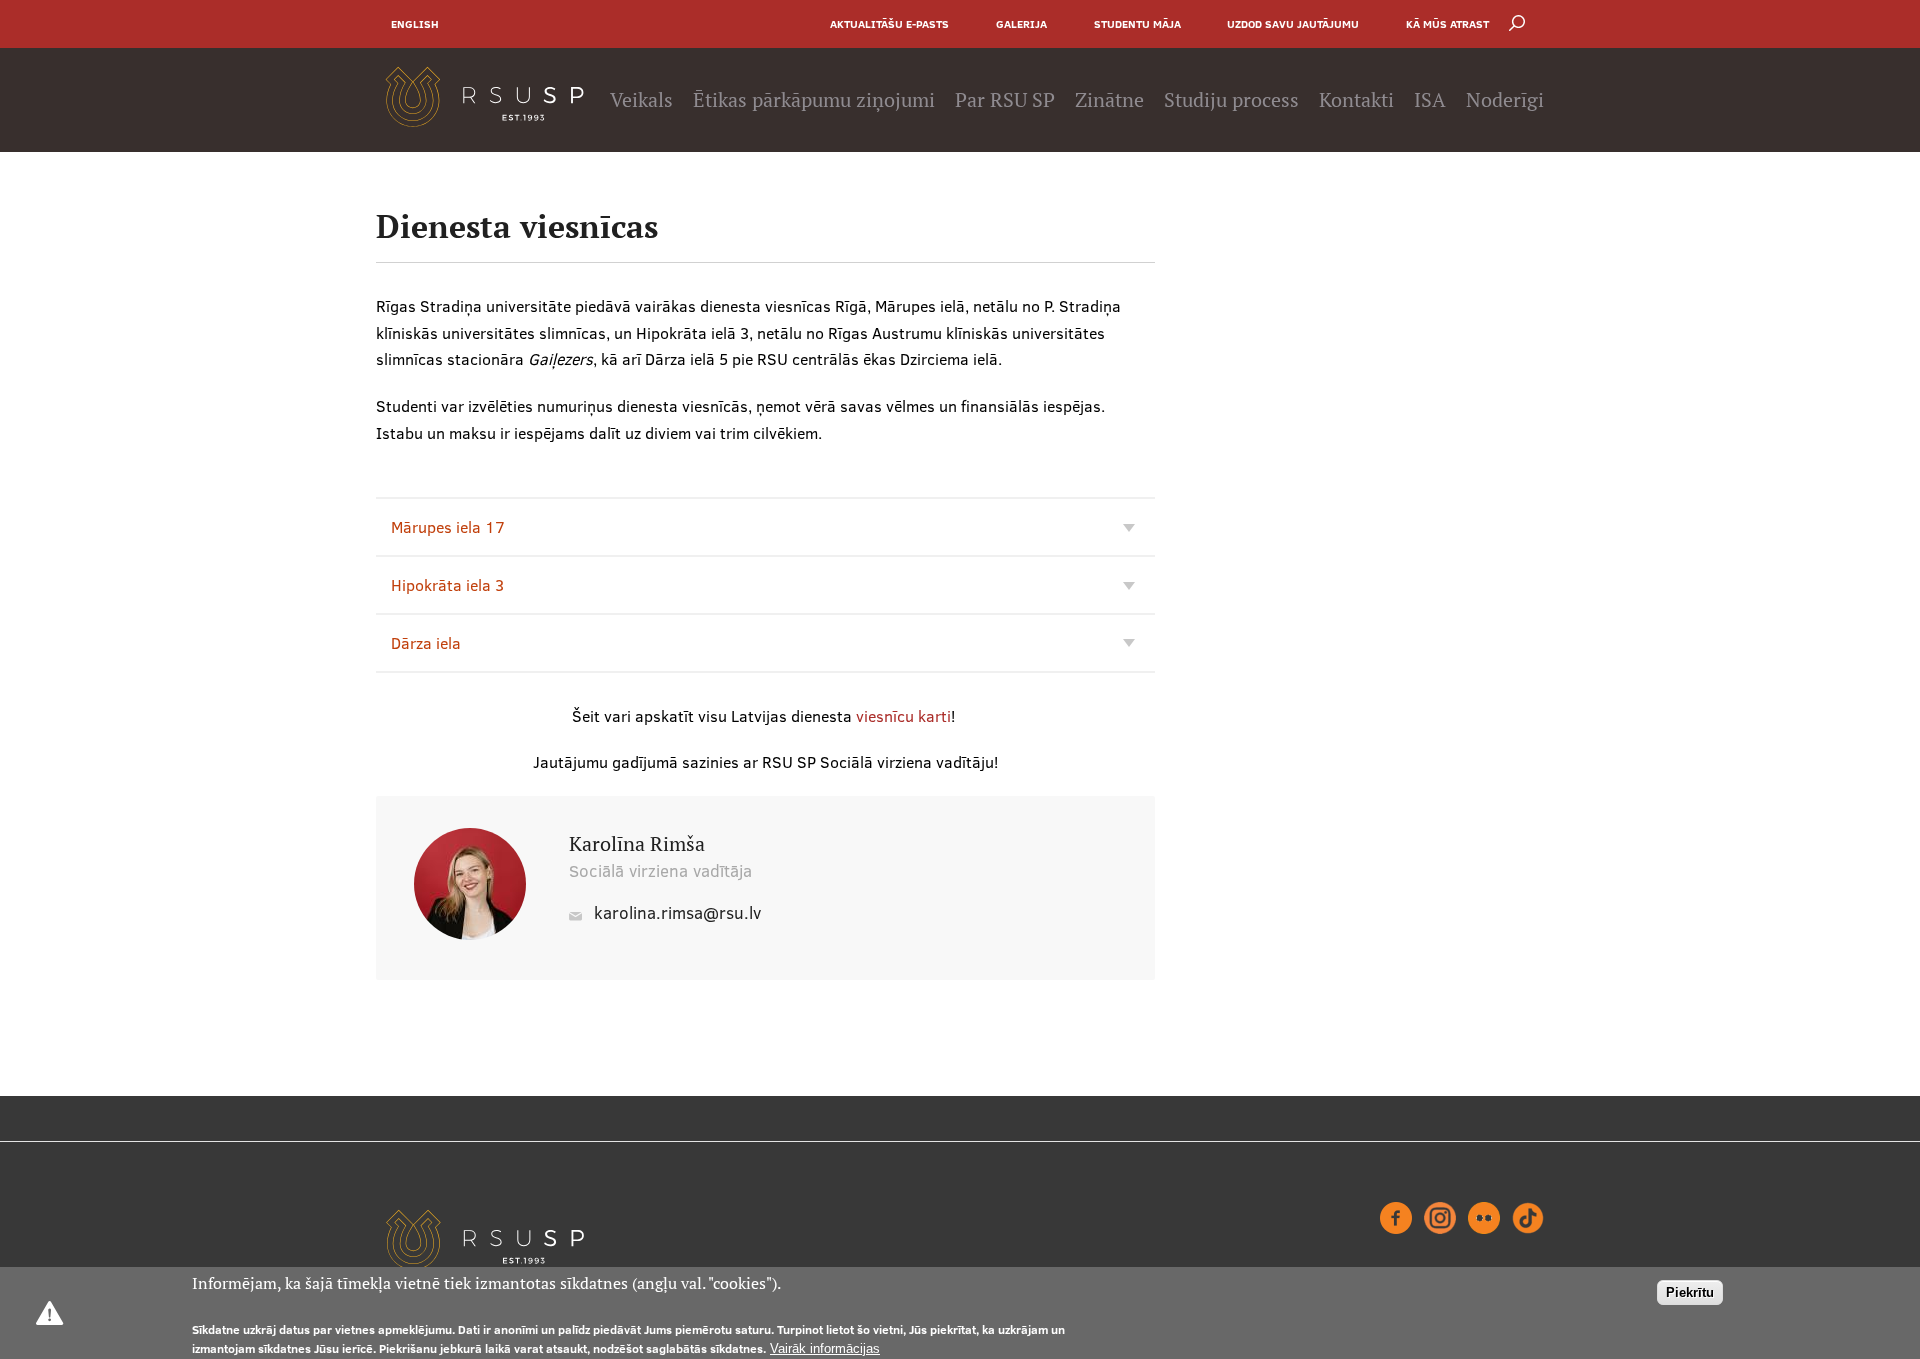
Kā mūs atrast (1447, 24)
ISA (1430, 100)
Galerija (1021, 24)
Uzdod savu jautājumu (1293, 24)
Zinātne (1109, 100)
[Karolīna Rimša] (470, 934)
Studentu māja (1137, 24)
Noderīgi (1505, 100)
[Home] (484, 100)
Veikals (641, 100)
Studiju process (1231, 100)
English (415, 24)
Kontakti (1356, 100)
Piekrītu (1690, 1292)
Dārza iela (426, 643)
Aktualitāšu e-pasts (889, 24)
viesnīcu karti (903, 716)
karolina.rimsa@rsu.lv (677, 912)
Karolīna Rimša (637, 844)
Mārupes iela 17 (448, 527)
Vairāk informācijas (825, 1347)
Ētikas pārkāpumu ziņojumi (814, 100)
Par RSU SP (1005, 100)
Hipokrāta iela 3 (447, 585)
